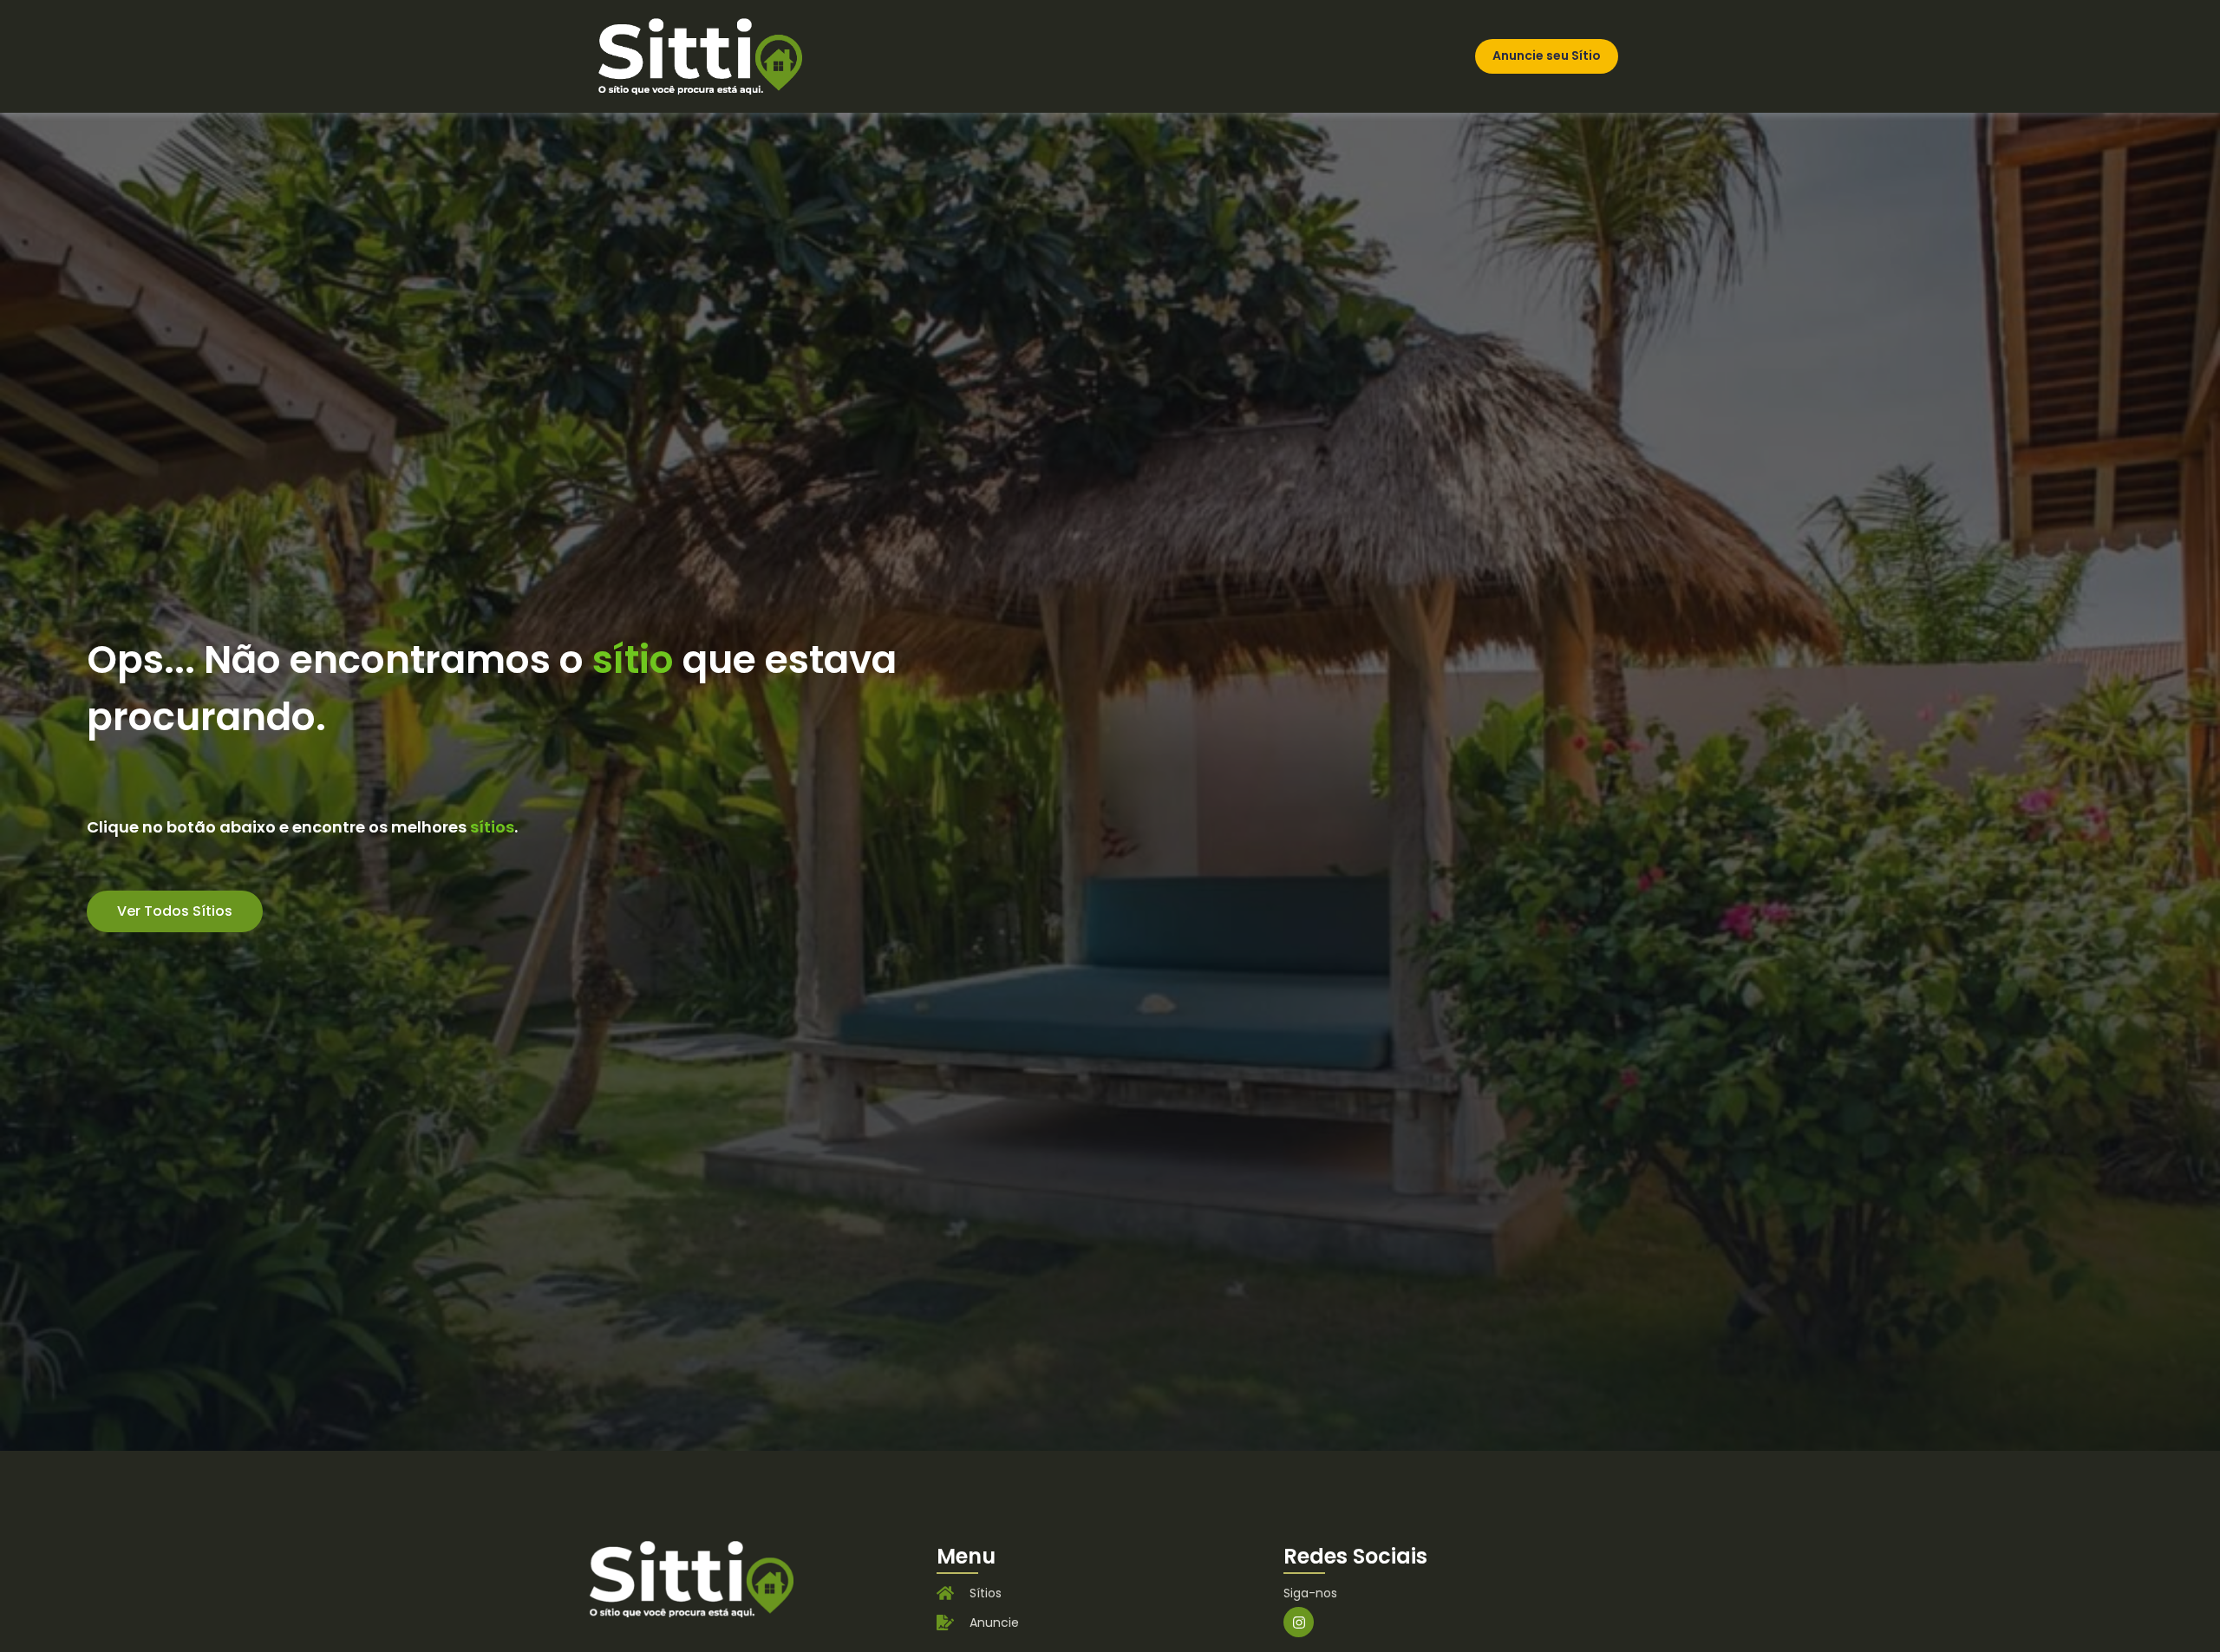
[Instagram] (1299, 1622)
